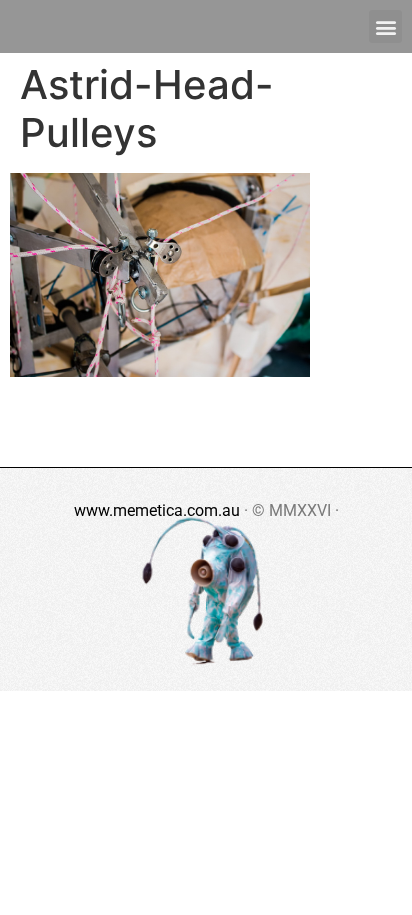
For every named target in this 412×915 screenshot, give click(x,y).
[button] (385, 26)
